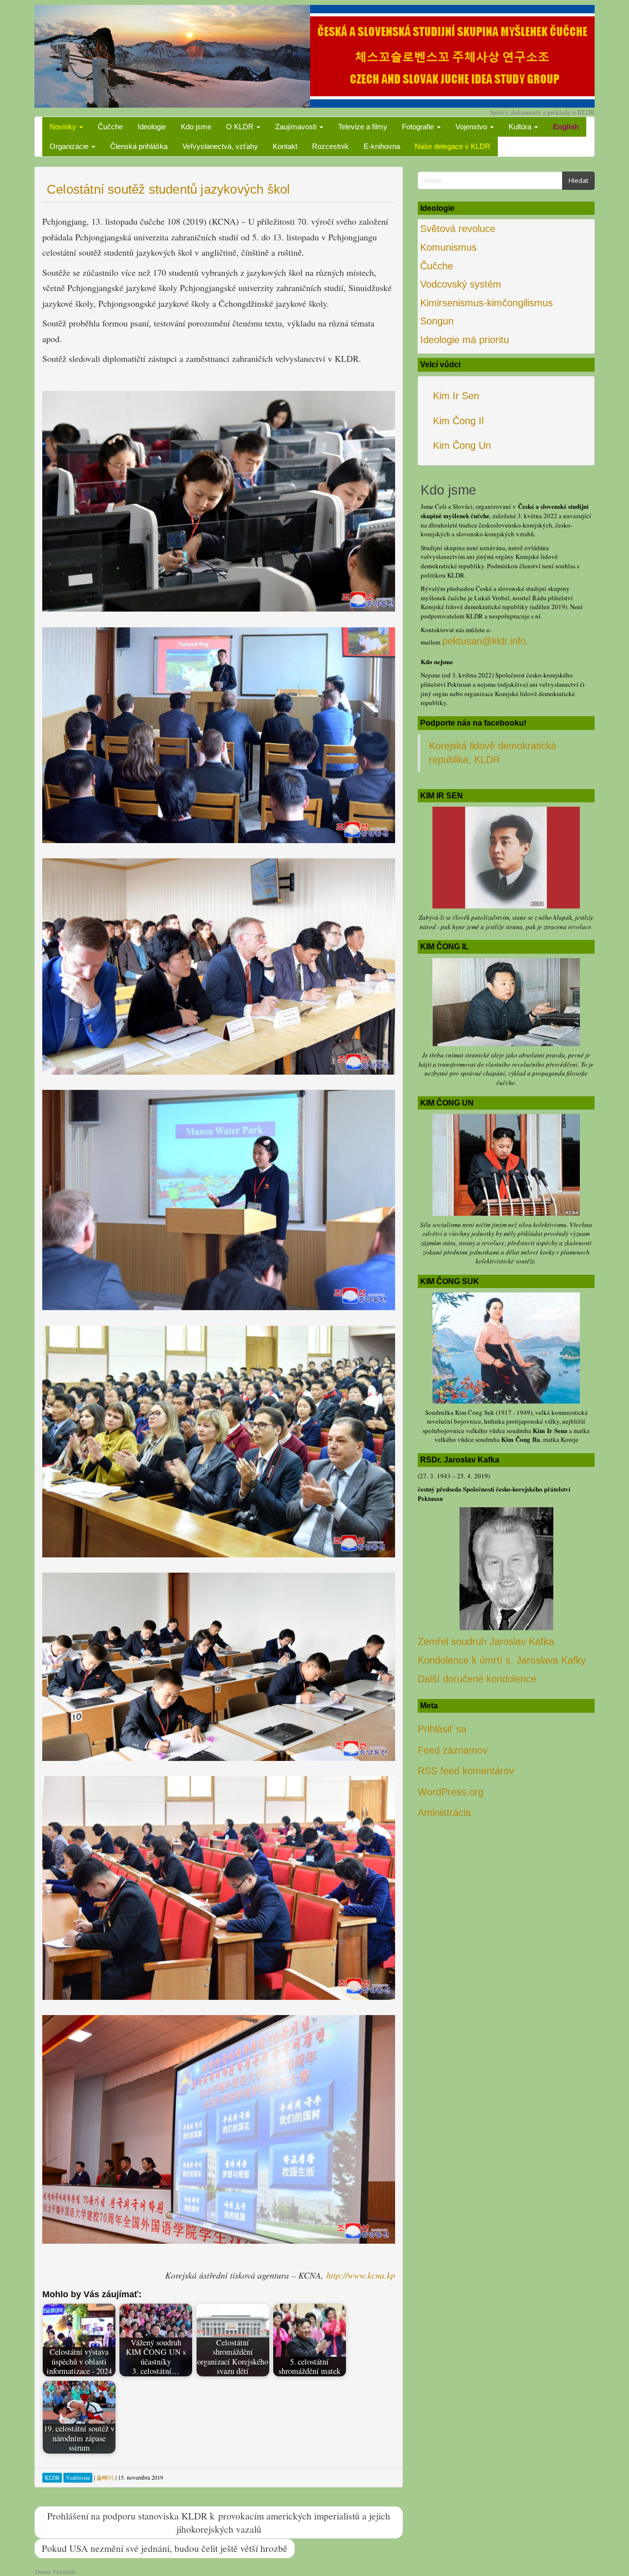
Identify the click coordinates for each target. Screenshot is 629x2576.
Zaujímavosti (297, 127)
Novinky (64, 127)
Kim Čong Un (462, 445)
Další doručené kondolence (477, 1679)
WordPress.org (451, 1792)
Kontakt (285, 146)
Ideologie (152, 127)
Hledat (578, 180)
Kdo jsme (196, 127)
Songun (437, 321)
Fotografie (419, 127)
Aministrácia (444, 1813)
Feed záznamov (453, 1750)
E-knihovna (382, 146)
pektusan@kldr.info (484, 641)
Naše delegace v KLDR (453, 146)
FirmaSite (64, 2572)
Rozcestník (330, 146)
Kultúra (521, 127)
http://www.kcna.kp (361, 2275)
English (566, 127)
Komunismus (448, 247)
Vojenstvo (472, 127)
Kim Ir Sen (456, 396)
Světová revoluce (458, 229)
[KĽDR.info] (314, 55)
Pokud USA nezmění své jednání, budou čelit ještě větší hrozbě (165, 2548)
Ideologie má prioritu (465, 340)
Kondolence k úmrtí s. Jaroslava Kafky (502, 1660)
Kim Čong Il (458, 421)
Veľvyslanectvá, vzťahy (220, 146)
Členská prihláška (139, 146)
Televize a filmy (363, 127)
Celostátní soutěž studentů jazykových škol (168, 189)
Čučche (110, 127)
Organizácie (70, 146)
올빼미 (105, 2477)
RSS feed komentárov (466, 1771)
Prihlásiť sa (442, 1729)
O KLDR (241, 127)
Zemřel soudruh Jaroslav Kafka (486, 1641)
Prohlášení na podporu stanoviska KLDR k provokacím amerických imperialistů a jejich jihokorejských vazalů (219, 2522)
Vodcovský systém (461, 284)
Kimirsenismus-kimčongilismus (486, 303)
